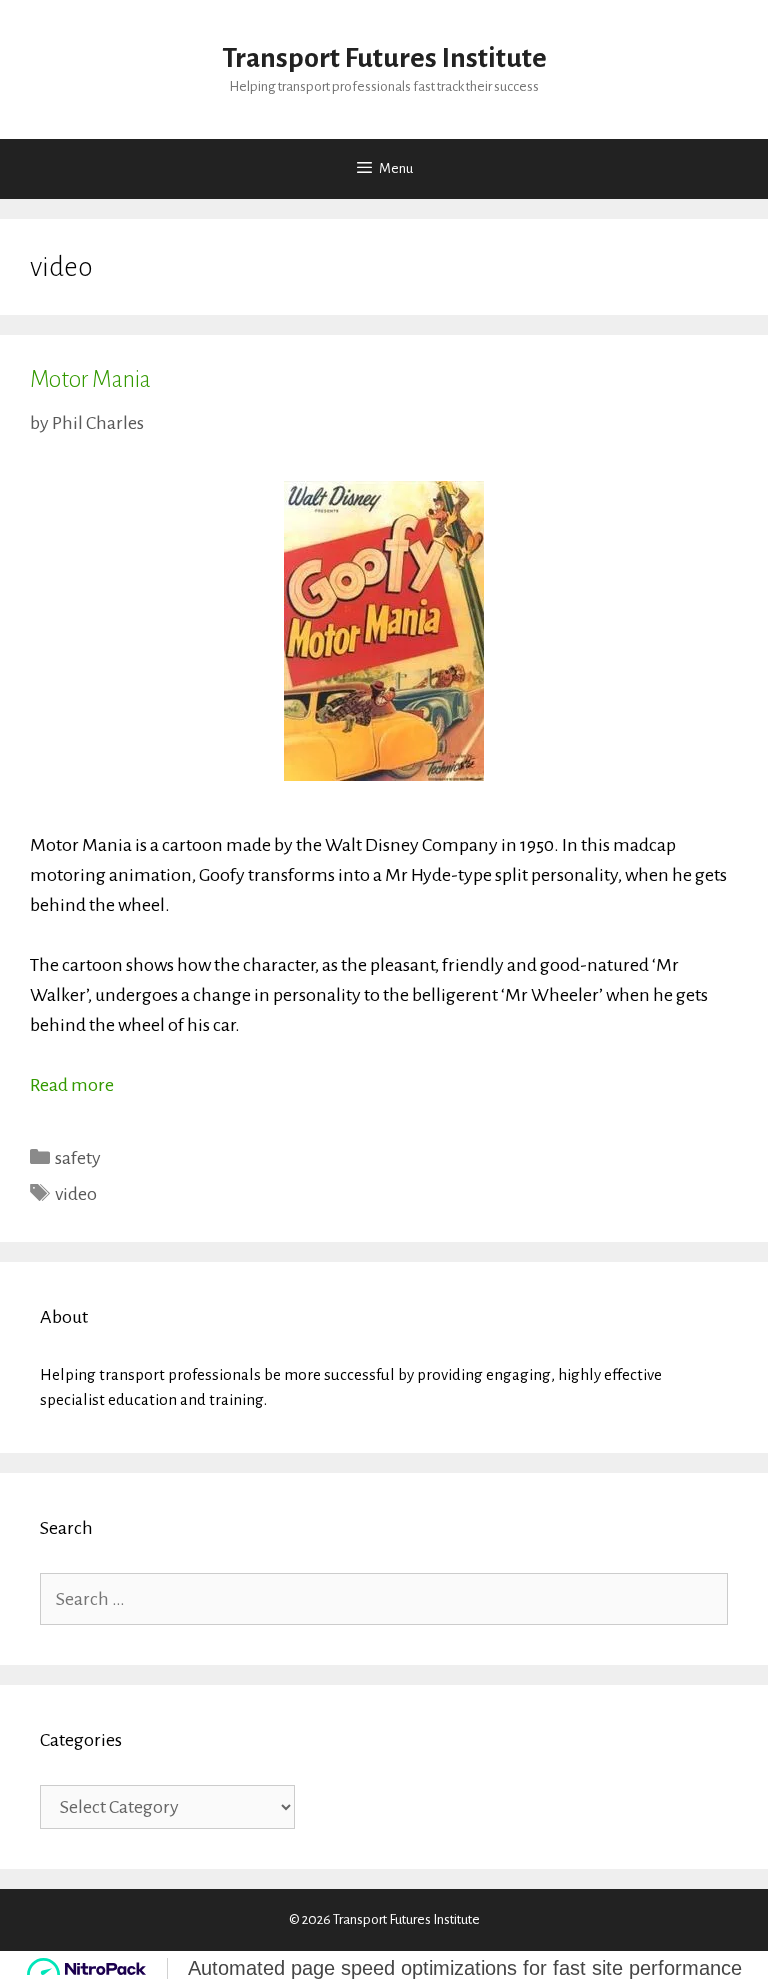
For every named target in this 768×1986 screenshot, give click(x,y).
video (76, 1194)
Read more (72, 1085)
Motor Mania (90, 379)
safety (78, 1158)
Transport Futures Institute (384, 58)
